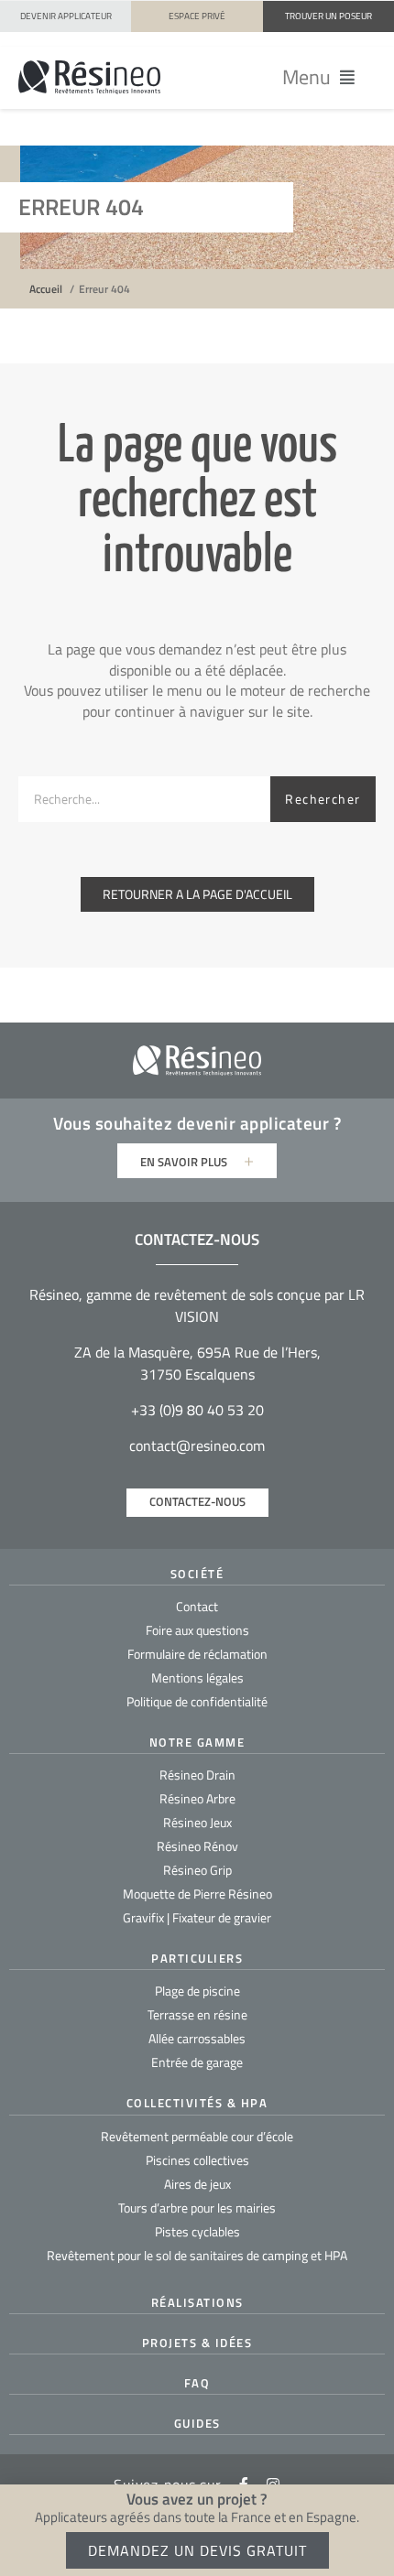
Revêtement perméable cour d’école (197, 2136)
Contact (197, 1606)
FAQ (197, 2383)
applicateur (285, 1123)
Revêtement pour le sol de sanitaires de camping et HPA (197, 2255)
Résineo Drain (197, 1775)
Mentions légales (197, 1678)
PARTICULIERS (197, 1958)
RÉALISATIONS (197, 2302)
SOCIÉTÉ (197, 1574)
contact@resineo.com (197, 1445)
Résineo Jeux (197, 1822)
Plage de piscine (197, 1991)
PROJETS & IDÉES (197, 2343)
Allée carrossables (197, 2038)
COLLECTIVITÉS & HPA (197, 2103)
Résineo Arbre (197, 1798)
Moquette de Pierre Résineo (197, 1894)
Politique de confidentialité (197, 1701)
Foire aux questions (197, 1630)
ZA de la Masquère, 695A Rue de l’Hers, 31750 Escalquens (197, 1363)
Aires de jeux (197, 2184)
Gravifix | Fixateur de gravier (197, 1917)
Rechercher (323, 799)
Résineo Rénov (197, 1846)
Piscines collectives (197, 2160)
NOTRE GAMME (197, 1742)
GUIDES (197, 2423)
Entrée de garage (197, 2062)
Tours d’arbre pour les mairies (197, 2208)
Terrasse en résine (197, 2014)
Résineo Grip (197, 1870)
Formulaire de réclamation (197, 1654)
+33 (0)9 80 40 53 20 (197, 1410)
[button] (319, 77)
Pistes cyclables (197, 2231)
